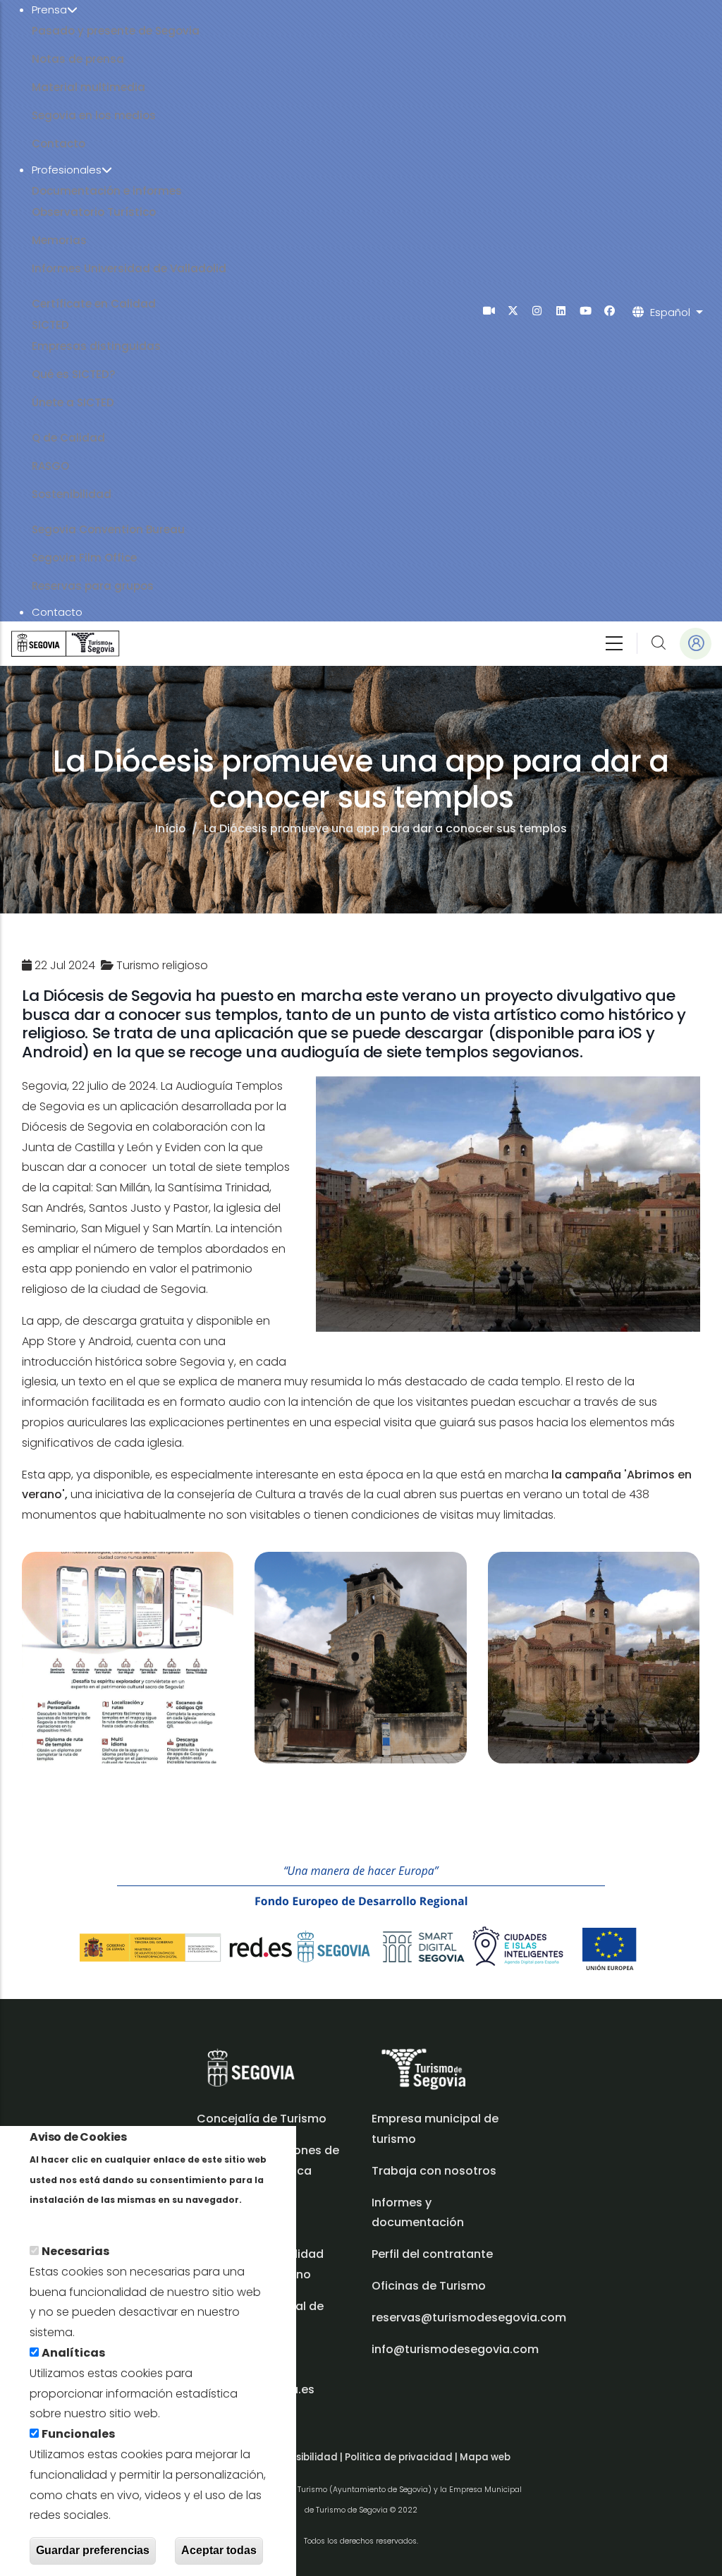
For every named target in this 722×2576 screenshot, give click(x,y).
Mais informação (78, 2219)
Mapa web (485, 2457)
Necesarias (75, 2251)
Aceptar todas (219, 2550)
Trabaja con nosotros (434, 2171)
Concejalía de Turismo (262, 2119)
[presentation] (489, 311)
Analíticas (73, 2353)
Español (670, 312)
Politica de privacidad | (402, 2457)
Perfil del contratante (432, 2254)
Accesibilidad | (308, 2457)
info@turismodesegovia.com (455, 2349)
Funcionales (78, 2434)
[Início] (65, 644)
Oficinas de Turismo (429, 2286)
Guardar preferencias (93, 2550)
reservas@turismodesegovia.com (469, 2317)
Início (171, 828)
